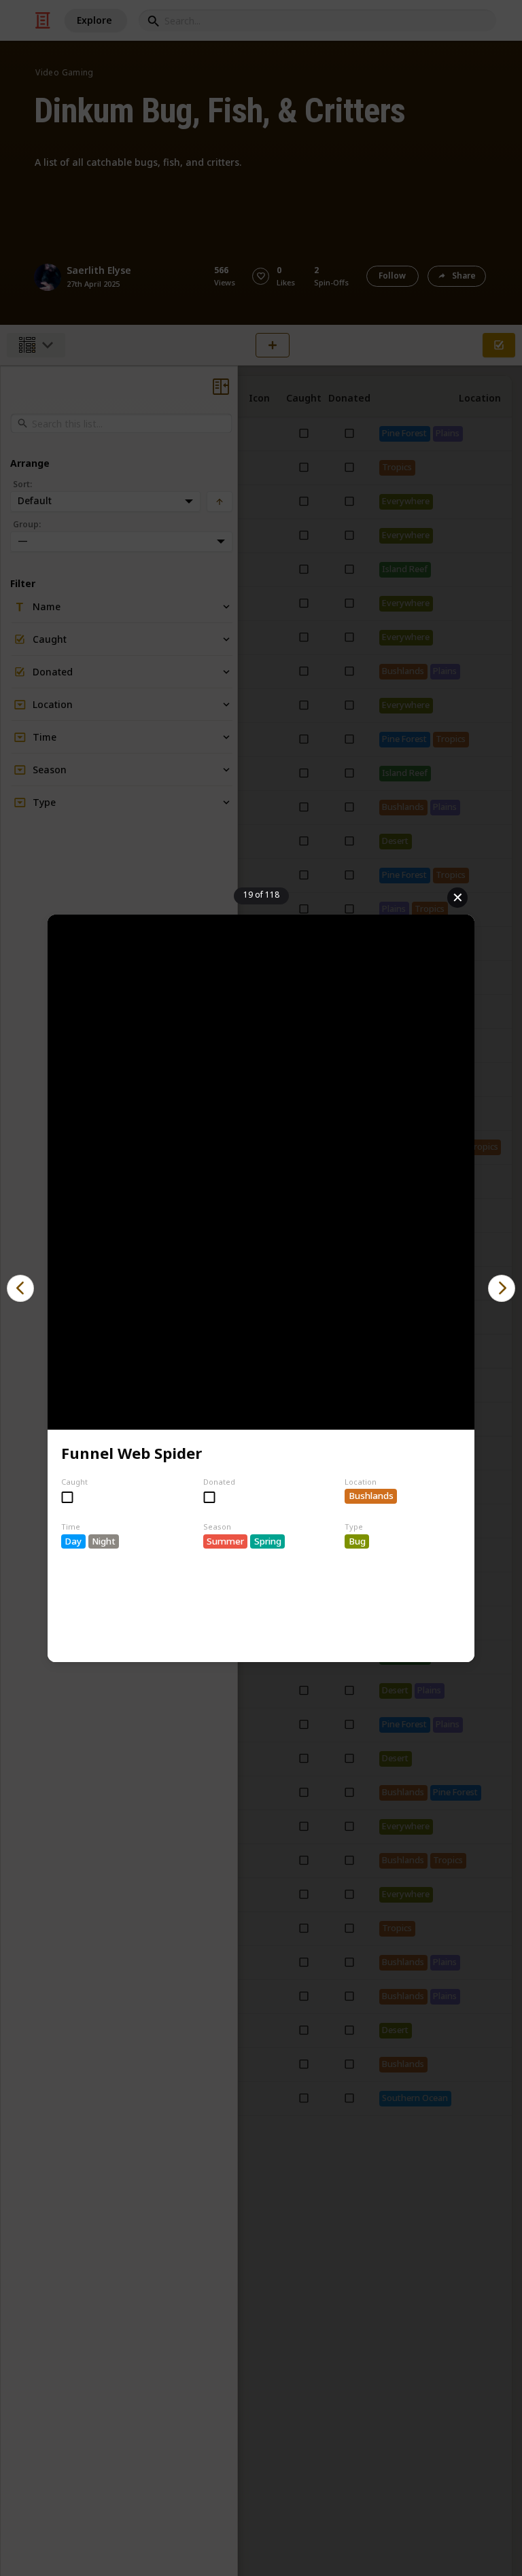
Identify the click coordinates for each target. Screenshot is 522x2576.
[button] (20, 1288)
